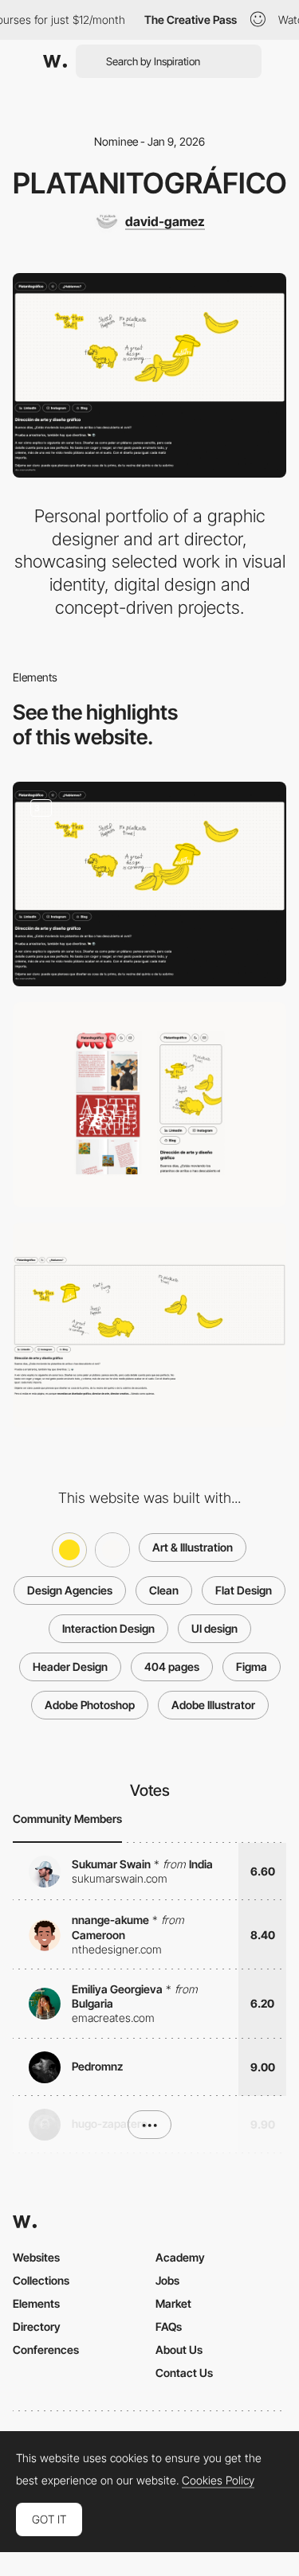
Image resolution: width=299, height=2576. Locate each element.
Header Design (70, 1667)
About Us (179, 2350)
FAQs (169, 2326)
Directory (37, 2326)
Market (173, 2303)
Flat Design (244, 1590)
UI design (214, 1628)
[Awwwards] (55, 61)
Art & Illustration (193, 1547)
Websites (36, 2257)
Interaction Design (108, 1628)
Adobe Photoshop (90, 1705)
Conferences (46, 2350)
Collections (41, 2280)
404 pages (172, 1667)
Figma (252, 1667)
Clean (164, 1590)
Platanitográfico (150, 183)
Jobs (167, 2280)
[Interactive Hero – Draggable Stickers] (149, 884)
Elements (36, 2303)
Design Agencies (70, 1590)
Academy (180, 2257)
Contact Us (184, 2373)
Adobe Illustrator (213, 1705)
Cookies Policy (218, 2480)
